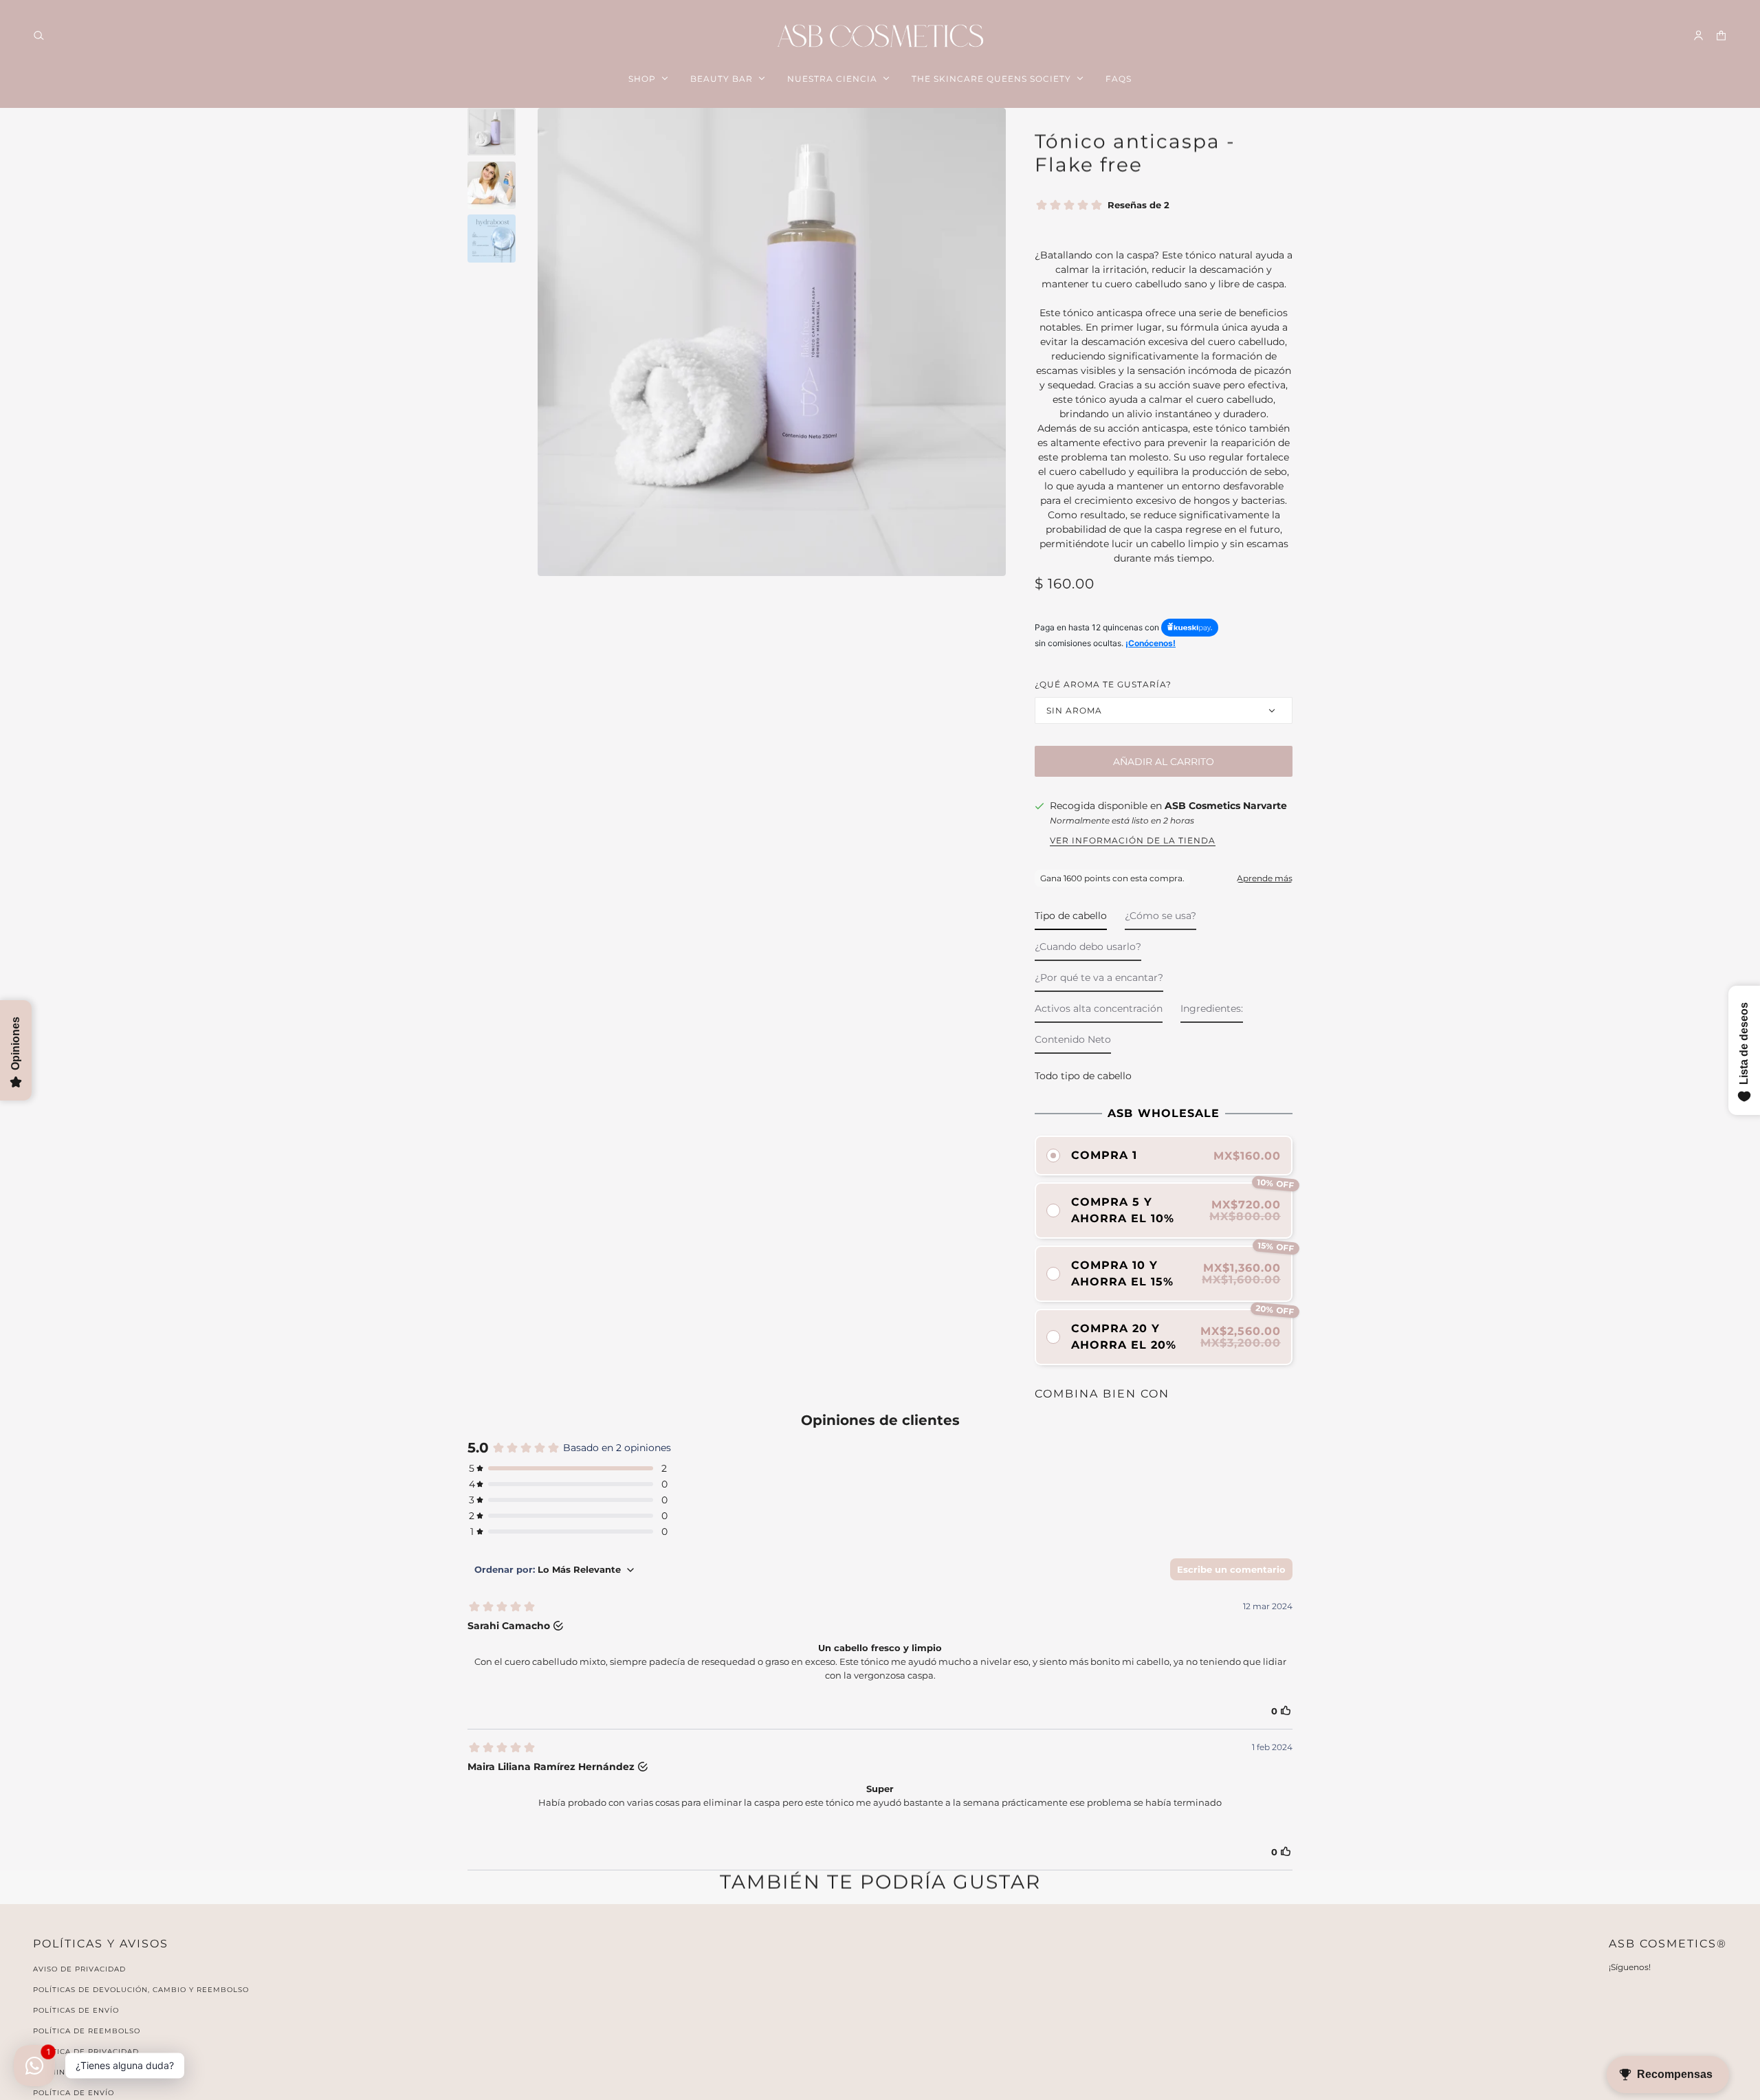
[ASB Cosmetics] (880, 36)
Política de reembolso (87, 2031)
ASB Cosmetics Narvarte (1226, 806)
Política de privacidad (86, 2052)
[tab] (1071, 919)
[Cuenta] (1698, 35)
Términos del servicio (85, 2072)
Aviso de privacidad (79, 1969)
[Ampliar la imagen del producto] (772, 342)
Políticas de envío (76, 2010)
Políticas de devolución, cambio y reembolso (141, 1990)
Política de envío (74, 2093)
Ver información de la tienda (1133, 841)
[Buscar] (39, 35)
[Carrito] (1721, 35)
